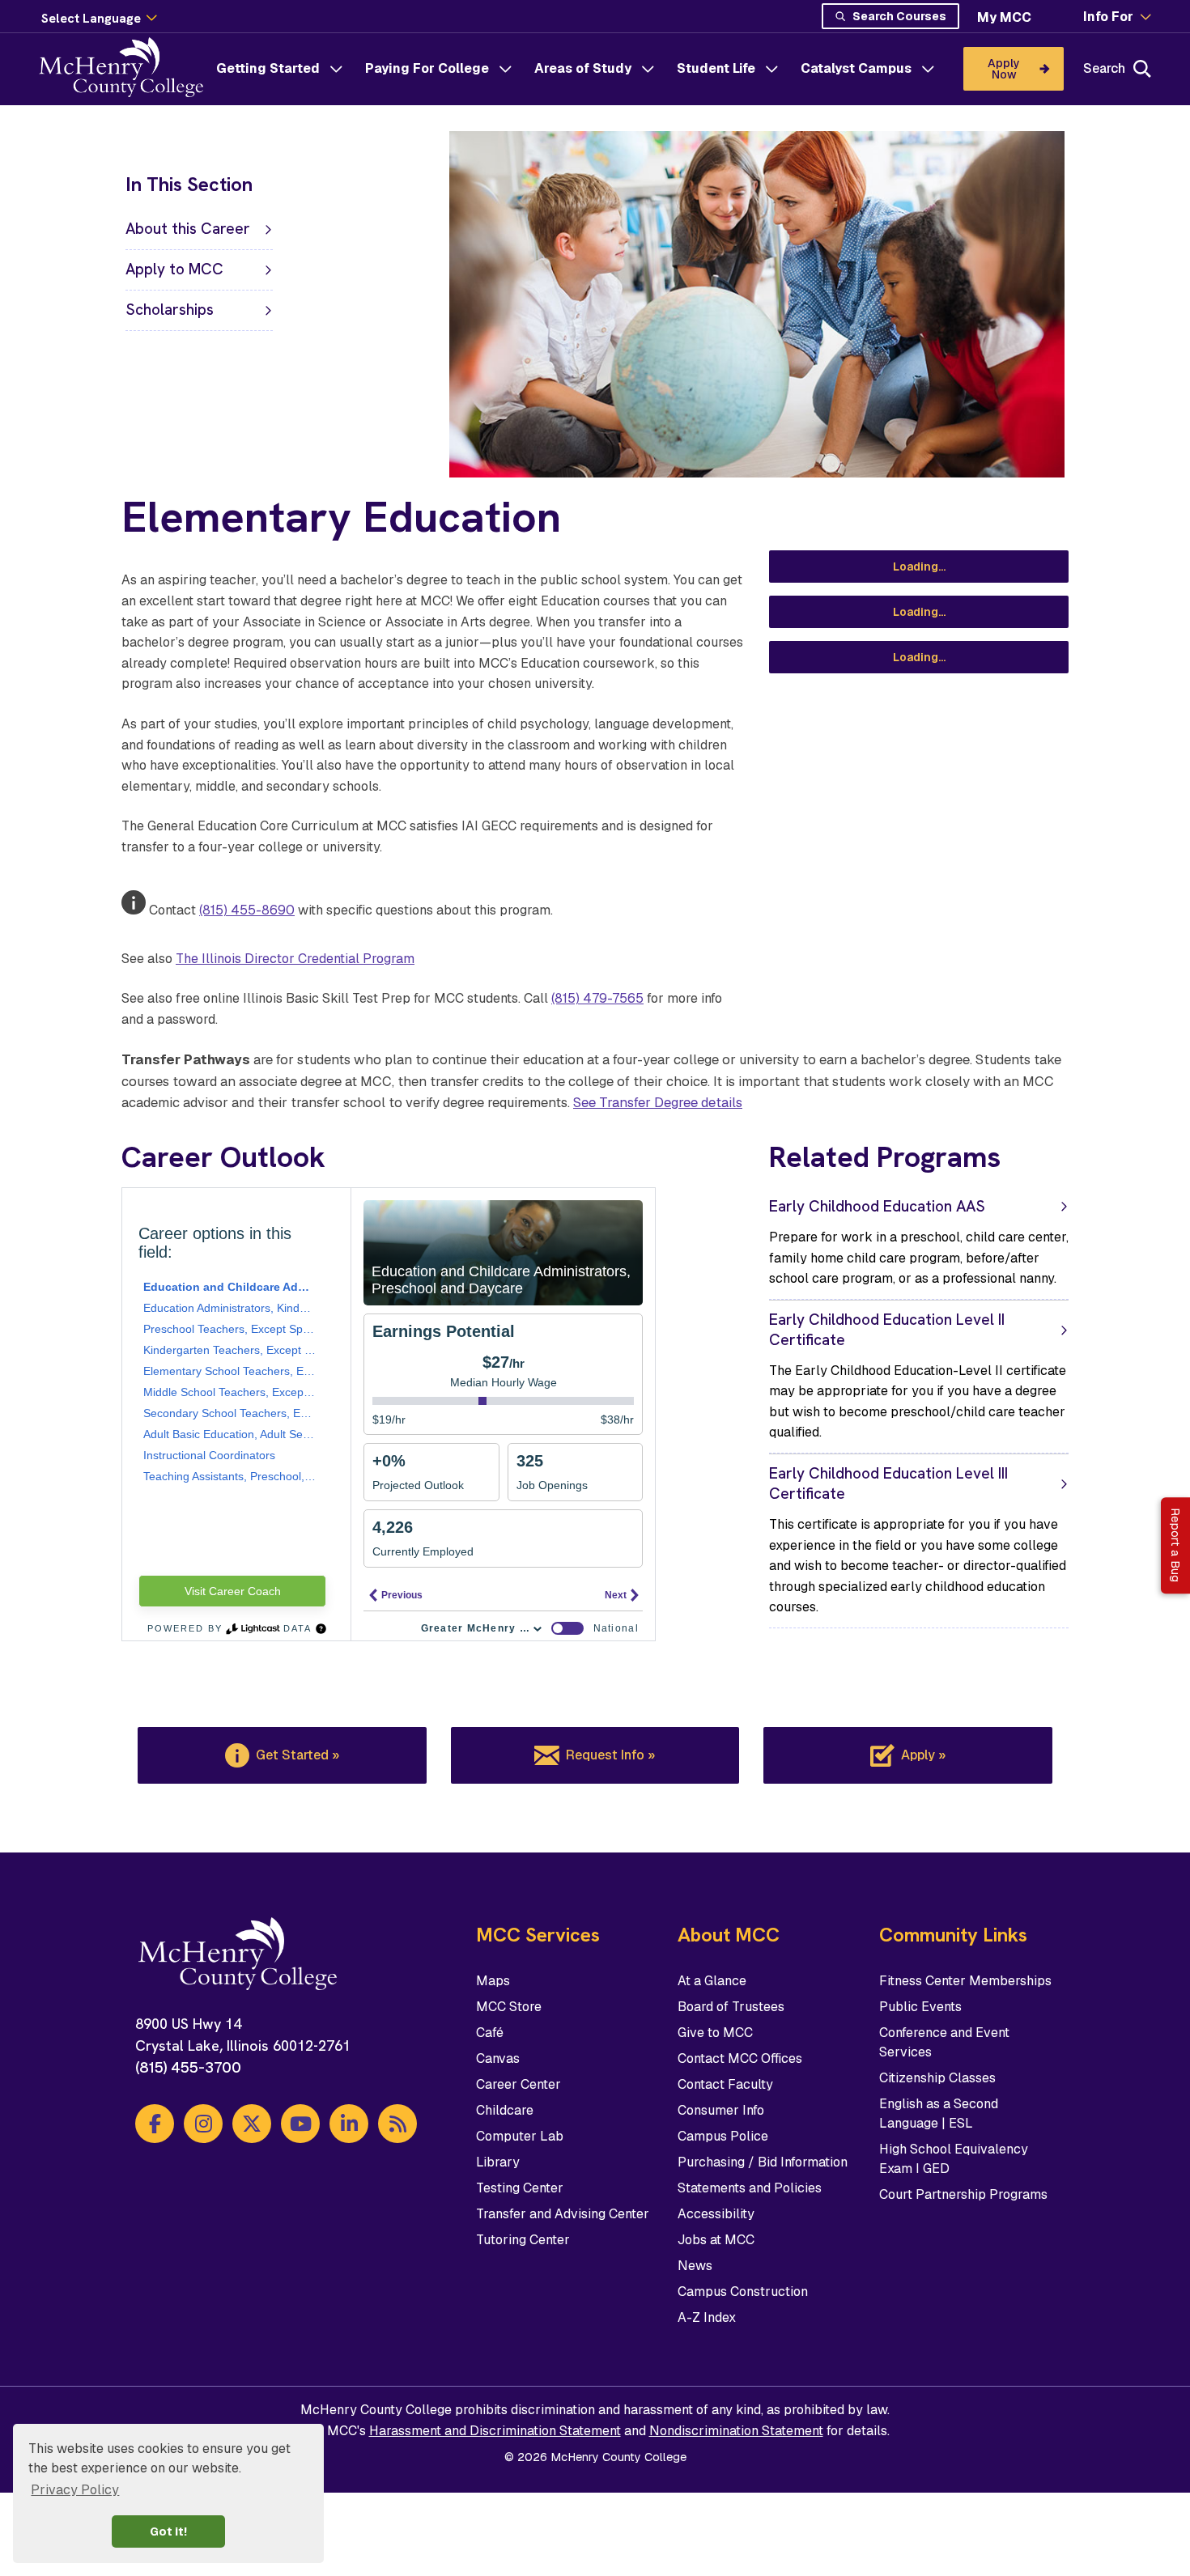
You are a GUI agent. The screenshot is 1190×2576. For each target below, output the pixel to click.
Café (490, 2033)
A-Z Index (707, 2317)
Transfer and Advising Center (563, 2214)
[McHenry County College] (127, 69)
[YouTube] (300, 2124)
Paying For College (427, 68)
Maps (493, 1981)
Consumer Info (721, 2110)
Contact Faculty (725, 2084)
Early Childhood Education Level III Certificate (888, 1483)
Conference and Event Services (944, 2042)
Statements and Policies (750, 2188)
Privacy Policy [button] (75, 2490)
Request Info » (610, 1755)
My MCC (1004, 17)
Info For (1108, 17)
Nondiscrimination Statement (736, 2431)
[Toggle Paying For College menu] (505, 69)
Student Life (716, 68)
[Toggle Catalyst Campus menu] (928, 69)
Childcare (505, 2110)
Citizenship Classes (937, 2078)
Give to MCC (715, 2033)
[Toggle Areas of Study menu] (648, 69)
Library (498, 2162)
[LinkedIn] (349, 2124)
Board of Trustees (731, 2007)
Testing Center (520, 2188)
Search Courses (899, 16)
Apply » (923, 1755)
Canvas (498, 2058)
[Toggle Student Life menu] (771, 69)
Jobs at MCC (716, 2240)
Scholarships (170, 310)
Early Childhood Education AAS (877, 1206)
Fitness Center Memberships (965, 1981)
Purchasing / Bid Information (763, 2162)
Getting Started (268, 68)
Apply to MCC (174, 269)
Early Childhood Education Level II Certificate (887, 1330)
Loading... (919, 567)
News (695, 2266)
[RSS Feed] (397, 2124)
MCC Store (509, 2007)
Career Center (518, 2084)
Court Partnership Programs (963, 2194)
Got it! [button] (168, 2531)
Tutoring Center (523, 2240)
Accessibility (716, 2214)
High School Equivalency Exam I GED (954, 2159)
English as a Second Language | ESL (939, 2113)
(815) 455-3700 (188, 2067)
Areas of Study (583, 68)
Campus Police (723, 2136)
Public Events (920, 2007)
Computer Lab (520, 2136)
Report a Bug (1175, 1546)
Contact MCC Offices (740, 2058)
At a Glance (712, 1981)
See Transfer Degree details (658, 1102)
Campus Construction (743, 2292)
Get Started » (297, 1755)
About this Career (188, 229)
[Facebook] (155, 2124)
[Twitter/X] (252, 2124)
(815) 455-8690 (247, 910)
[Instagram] (203, 2124)
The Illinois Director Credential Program (295, 959)
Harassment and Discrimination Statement (495, 2431)
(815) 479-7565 (597, 998)
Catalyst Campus (856, 68)
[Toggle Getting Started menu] (336, 69)
